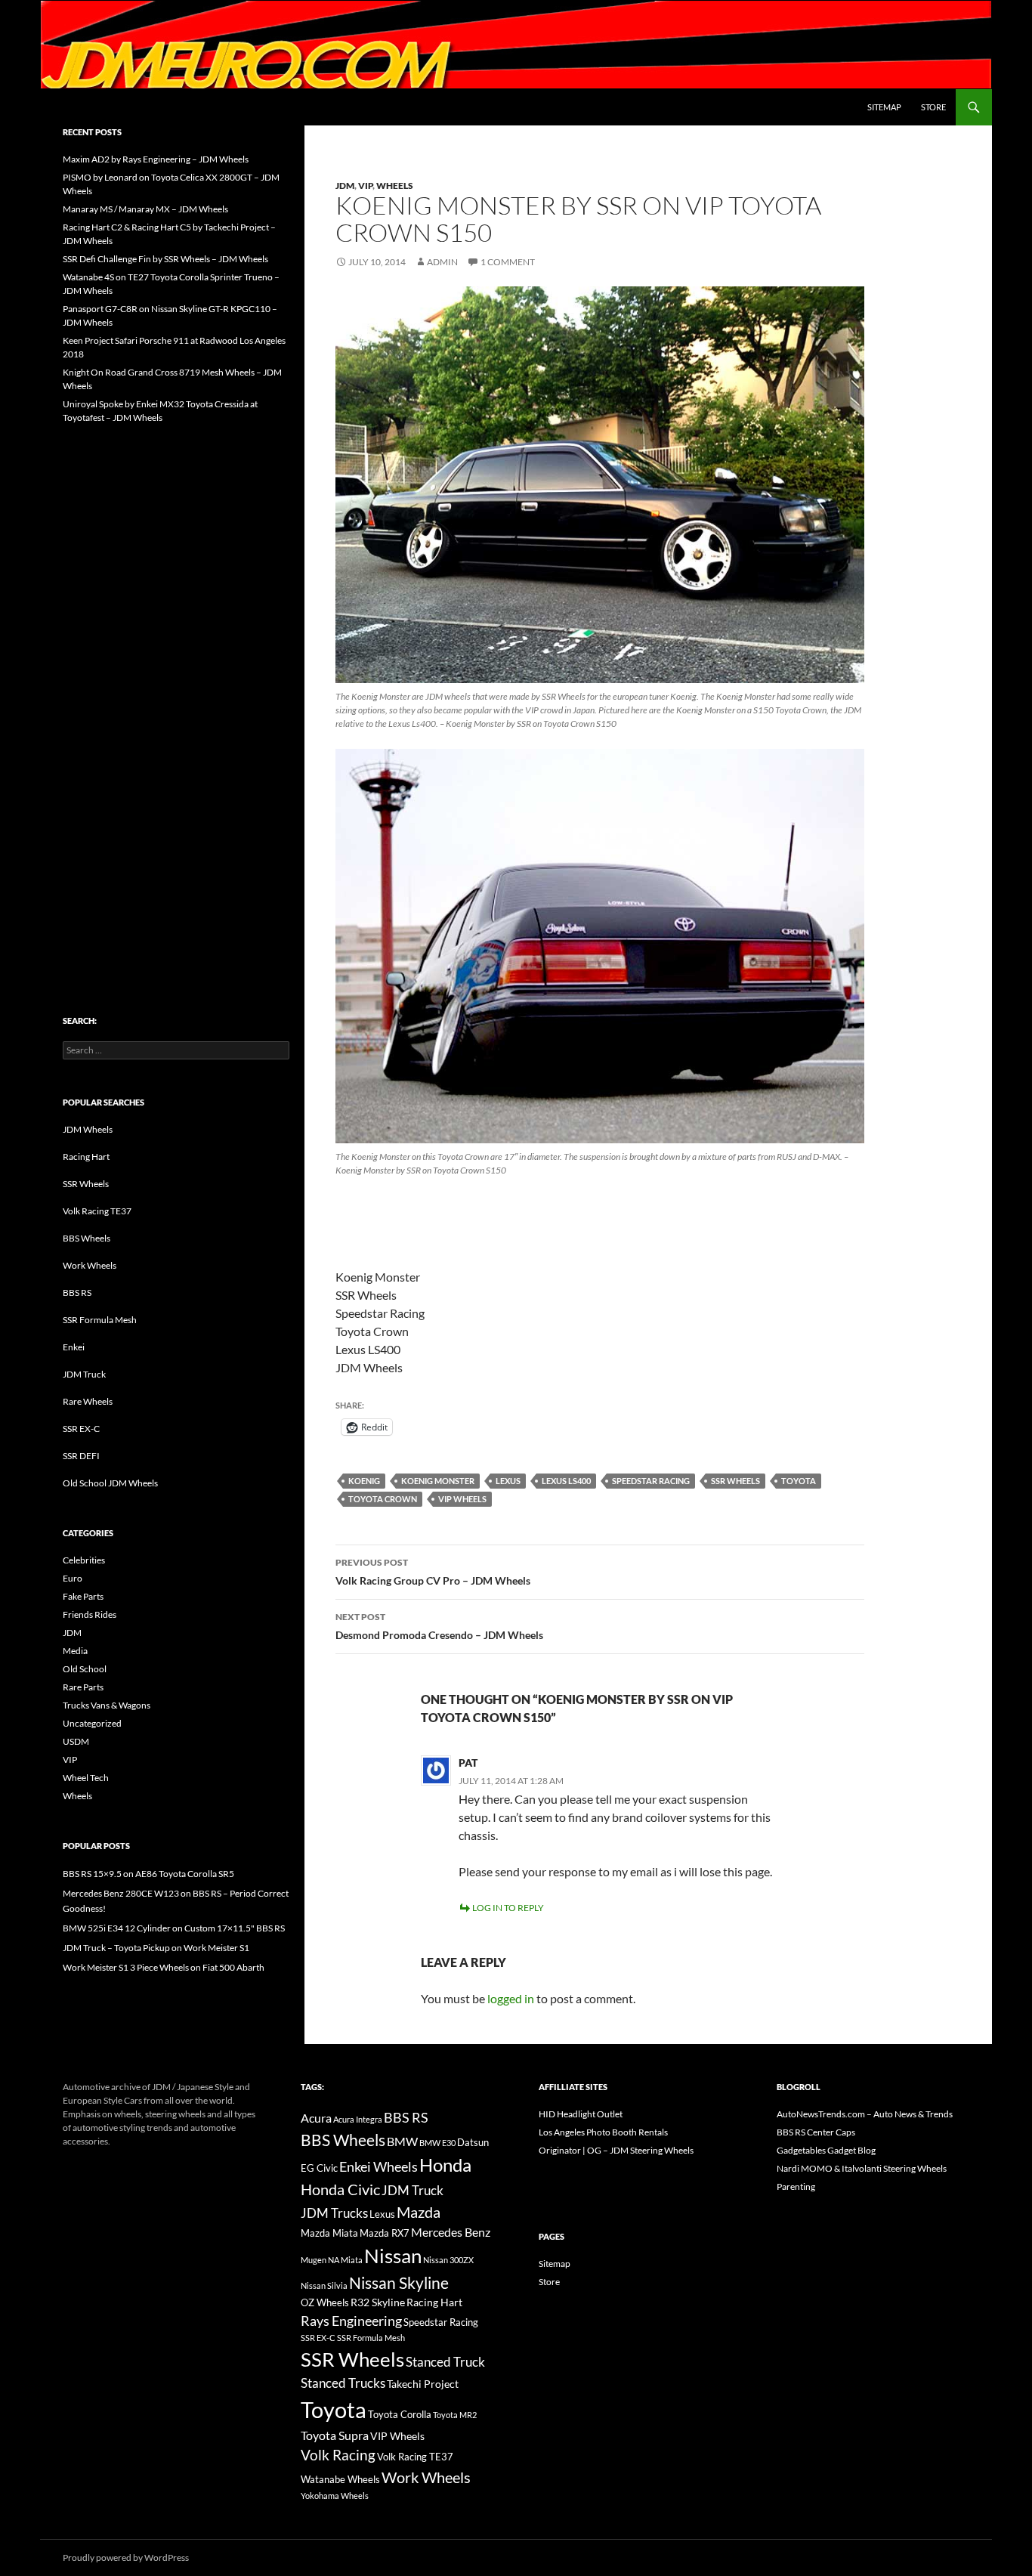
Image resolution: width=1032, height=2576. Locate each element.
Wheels (395, 186)
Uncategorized (92, 1723)
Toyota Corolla (400, 2414)
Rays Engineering (351, 2321)
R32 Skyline (378, 2302)
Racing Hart (86, 1157)
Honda (445, 2165)
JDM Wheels (88, 1129)
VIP (365, 186)
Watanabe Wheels (340, 2479)
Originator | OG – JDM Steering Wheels (616, 2150)
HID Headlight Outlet (581, 2114)
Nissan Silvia (324, 2285)
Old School (85, 1669)
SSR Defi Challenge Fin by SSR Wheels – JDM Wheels (165, 259)
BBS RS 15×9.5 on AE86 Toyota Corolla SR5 (148, 1874)
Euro (73, 1578)
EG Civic (319, 2168)
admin (442, 262)
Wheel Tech (86, 1778)
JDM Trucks (334, 2213)
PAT (468, 1763)
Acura (316, 2118)
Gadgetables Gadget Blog (826, 2150)
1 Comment (508, 262)
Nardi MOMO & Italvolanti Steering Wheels (862, 2168)
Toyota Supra (335, 2435)
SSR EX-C (81, 1429)
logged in (511, 1998)
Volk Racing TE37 (97, 1211)
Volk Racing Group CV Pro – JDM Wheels (433, 1572)
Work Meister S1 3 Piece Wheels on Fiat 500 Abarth (164, 1967)
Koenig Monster (438, 1481)
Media (75, 1651)
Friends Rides (90, 1614)
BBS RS (77, 1293)
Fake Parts (83, 1596)
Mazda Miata (329, 2233)
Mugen (314, 2260)
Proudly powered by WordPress (126, 2557)
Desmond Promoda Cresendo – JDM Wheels (439, 1626)
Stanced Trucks (343, 2383)
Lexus (508, 1481)
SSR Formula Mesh (100, 1320)
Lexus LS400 (566, 1481)
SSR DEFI (81, 1456)
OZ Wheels (325, 2303)
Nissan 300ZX (448, 2260)
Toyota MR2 (455, 2415)
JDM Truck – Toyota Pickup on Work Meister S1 (156, 1948)
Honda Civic (340, 2189)
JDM (345, 186)
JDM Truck (84, 1374)
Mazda (419, 2212)
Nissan (393, 2256)
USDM (76, 1741)
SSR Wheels (735, 1481)
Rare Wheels (88, 1401)
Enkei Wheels (379, 2166)
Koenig (364, 1481)
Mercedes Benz (451, 2232)
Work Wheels (90, 1265)
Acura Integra (358, 2119)
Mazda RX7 (385, 2233)
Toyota (799, 1481)
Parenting (796, 2186)
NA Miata (345, 2260)
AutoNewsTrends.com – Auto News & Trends (865, 2114)
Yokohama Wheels (335, 2496)
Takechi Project (423, 2384)
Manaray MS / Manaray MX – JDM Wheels (145, 209)
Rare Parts (83, 1687)
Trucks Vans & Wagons (107, 1705)
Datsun (473, 2142)
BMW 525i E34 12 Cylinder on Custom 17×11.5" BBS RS (174, 1928)
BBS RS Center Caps (816, 2132)
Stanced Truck (445, 2362)
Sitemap (884, 107)
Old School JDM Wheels (110, 1483)
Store (933, 107)
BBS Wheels (87, 1238)
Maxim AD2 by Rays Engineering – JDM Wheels (156, 159)
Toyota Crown (383, 1499)
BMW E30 (437, 2143)
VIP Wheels (462, 1499)
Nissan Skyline (399, 2282)
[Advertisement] (176, 688)
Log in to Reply (508, 1908)
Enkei (74, 1347)
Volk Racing (338, 2455)
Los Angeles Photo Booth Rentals (603, 2132)
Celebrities (84, 1560)
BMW (402, 2141)
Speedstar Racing (651, 1481)
